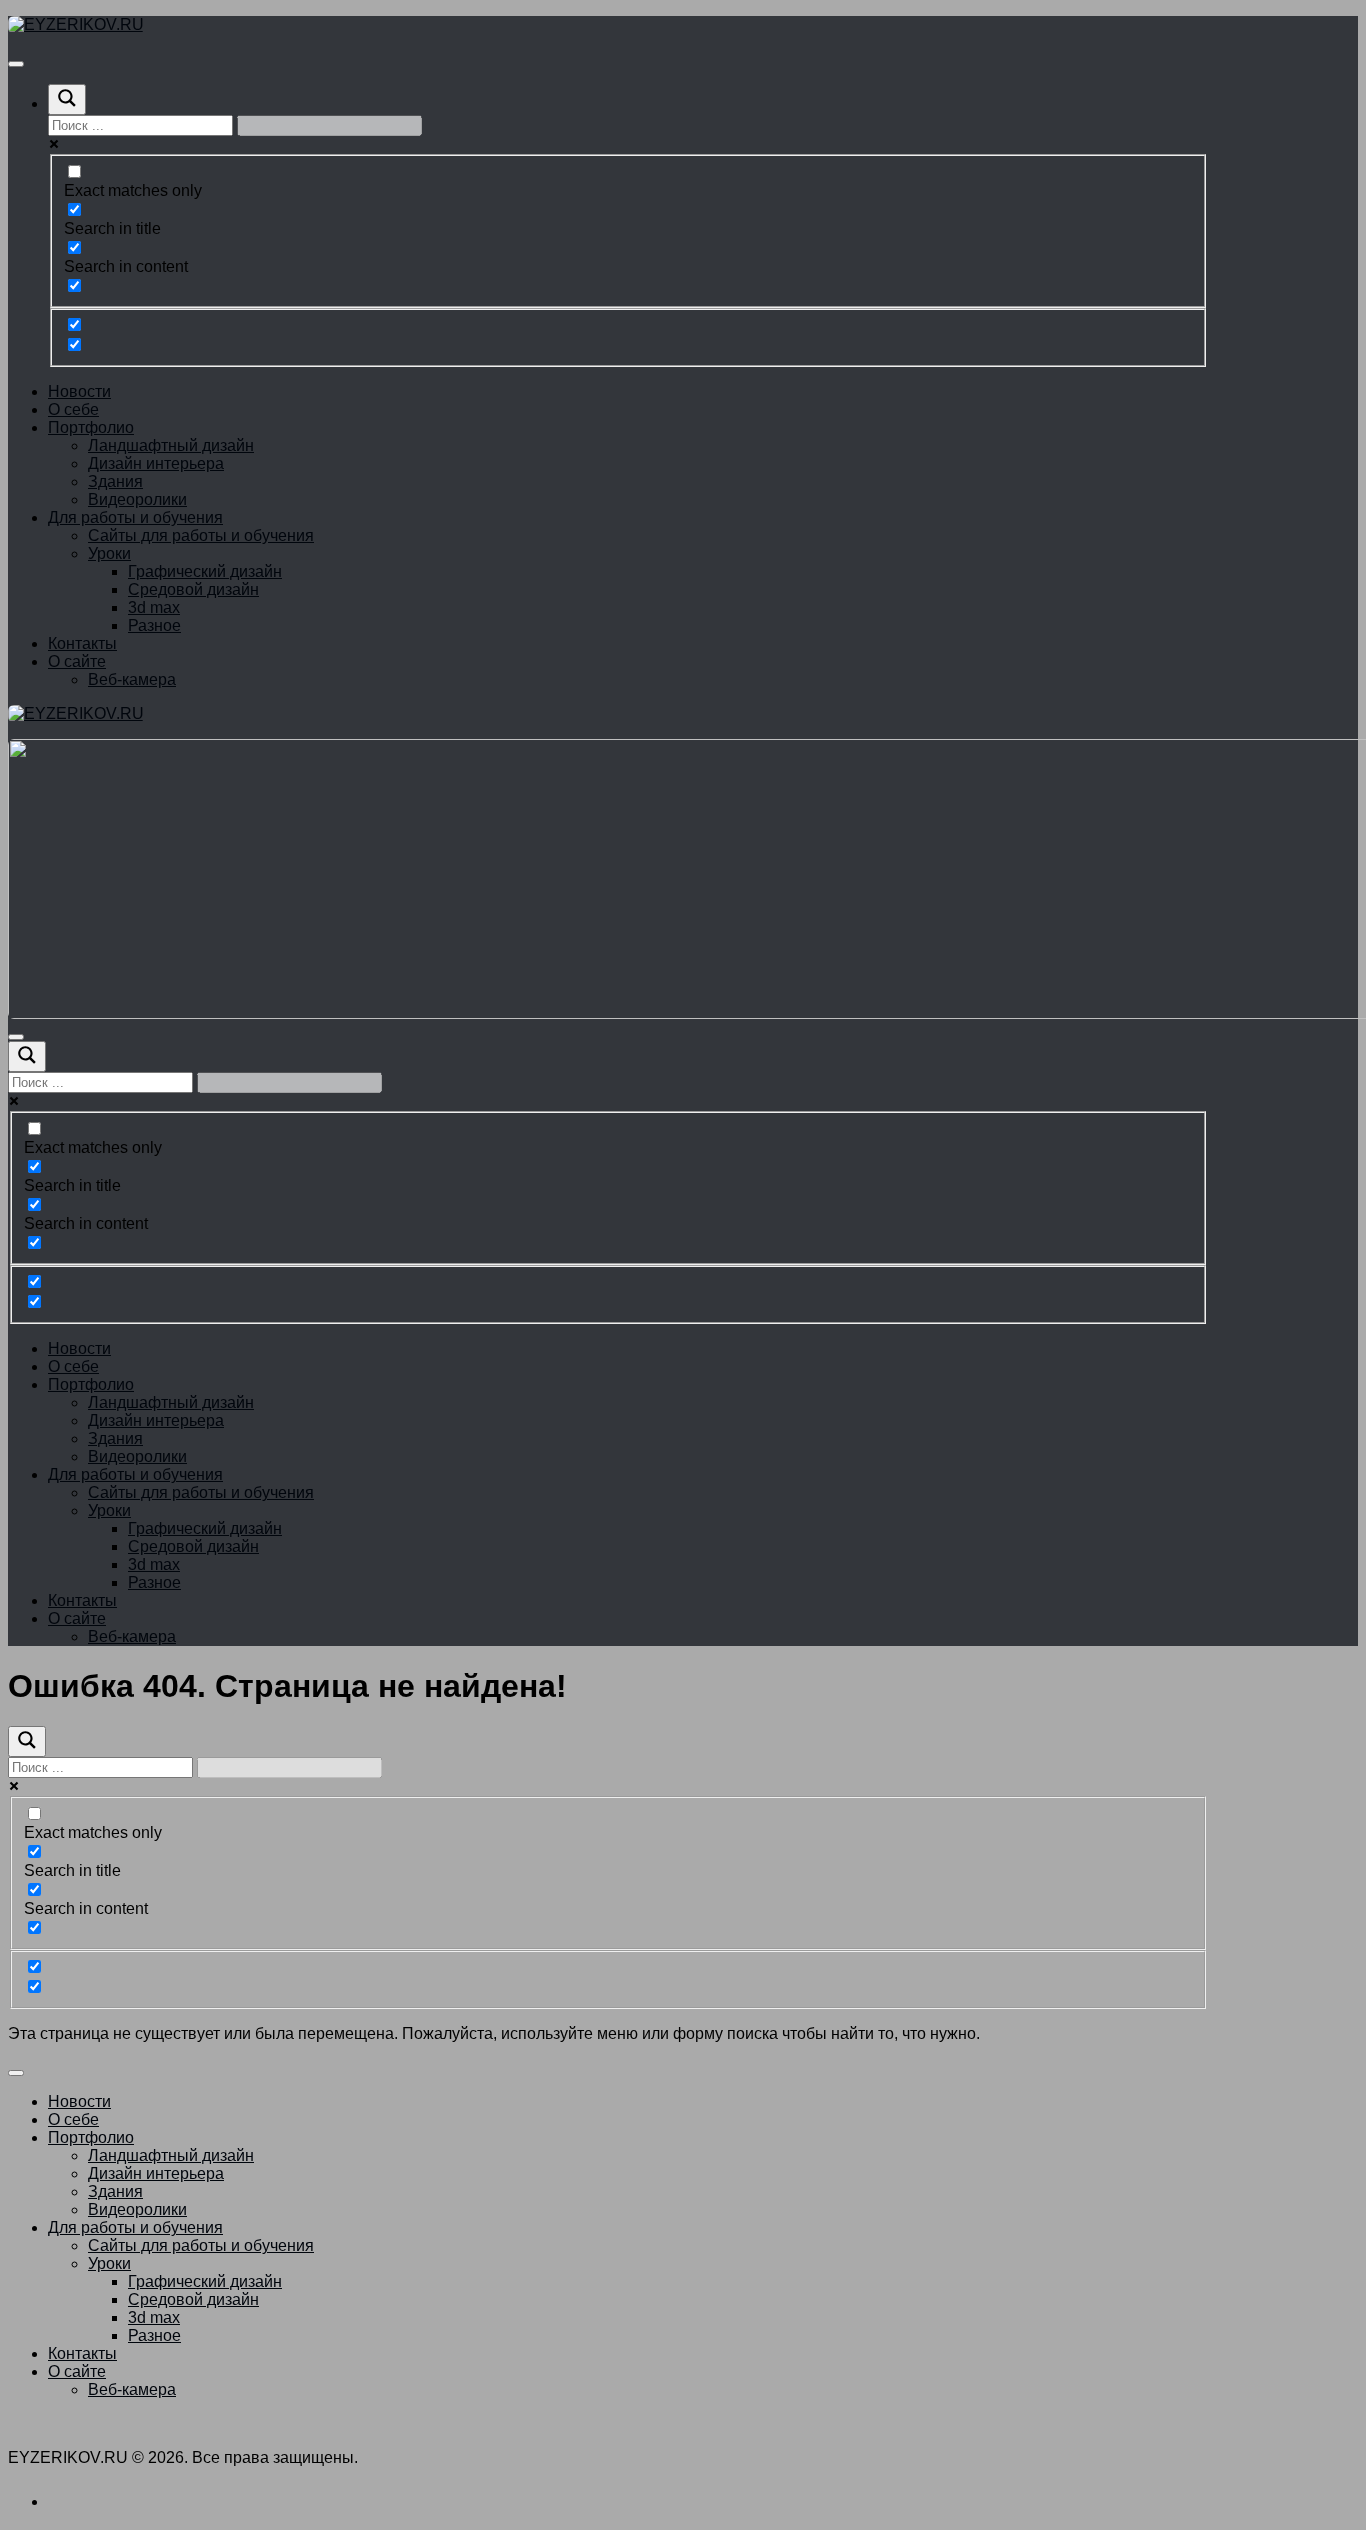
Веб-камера (132, 679)
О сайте (77, 661)
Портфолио (91, 427)
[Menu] (16, 64)
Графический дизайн (205, 571)
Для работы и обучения (135, 517)
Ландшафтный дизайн (171, 445)
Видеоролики (137, 499)
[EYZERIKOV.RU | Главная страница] (76, 24)
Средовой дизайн (193, 589)
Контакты (82, 643)
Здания (115, 481)
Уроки (109, 553)
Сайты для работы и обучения (201, 535)
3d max (154, 607)
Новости (79, 391)
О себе (73, 409)
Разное (154, 625)
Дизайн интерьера (156, 463)
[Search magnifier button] (67, 99)
